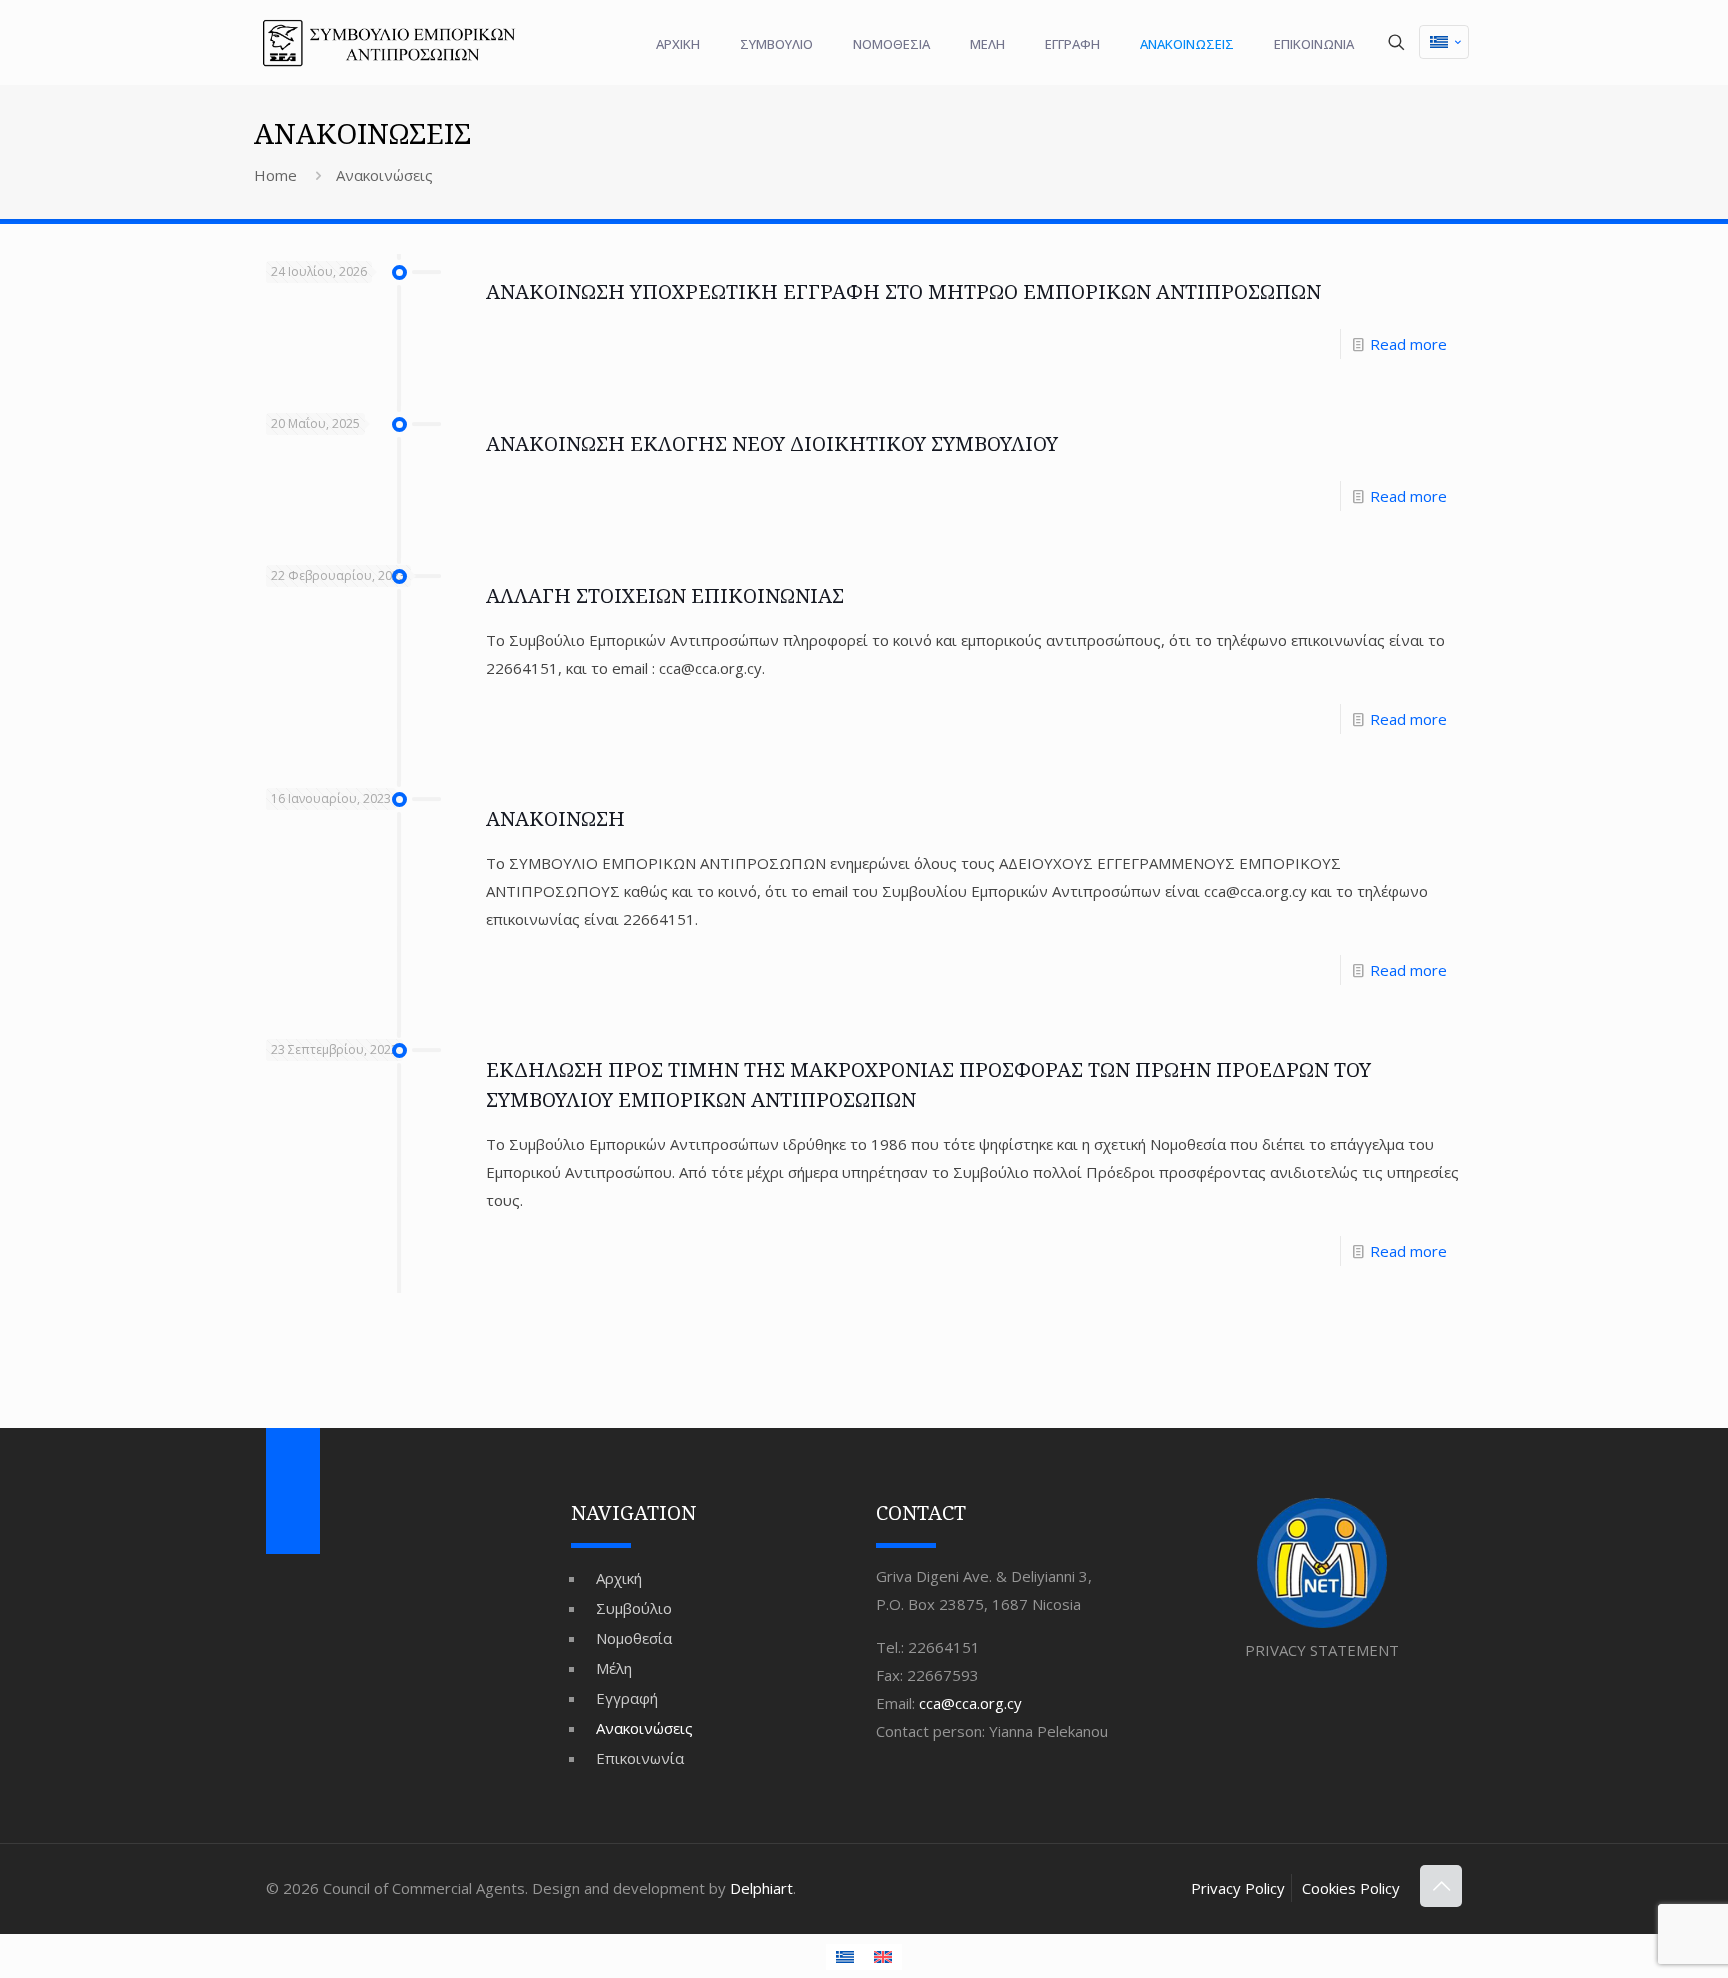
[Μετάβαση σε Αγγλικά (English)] (883, 1957)
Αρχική (619, 1578)
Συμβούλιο (634, 1608)
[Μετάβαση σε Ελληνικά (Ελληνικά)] (1444, 42)
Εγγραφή (627, 1698)
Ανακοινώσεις (644, 1728)
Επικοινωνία (640, 1758)
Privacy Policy (1238, 1888)
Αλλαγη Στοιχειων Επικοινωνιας (665, 595)
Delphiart (761, 1888)
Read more (1408, 344)
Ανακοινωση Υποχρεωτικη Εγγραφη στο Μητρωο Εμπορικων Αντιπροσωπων (903, 291)
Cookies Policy (1351, 1888)
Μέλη (614, 1668)
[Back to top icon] (1441, 1886)
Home (275, 175)
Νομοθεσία (634, 1638)
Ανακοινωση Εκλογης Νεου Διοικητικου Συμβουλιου (772, 443)
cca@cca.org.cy (970, 1703)
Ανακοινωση (555, 818)
